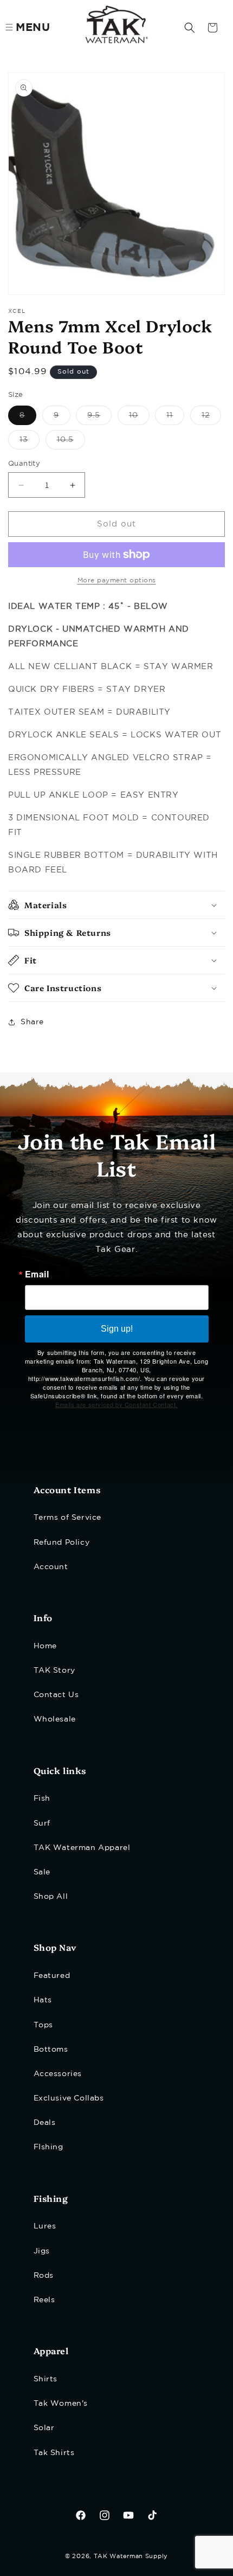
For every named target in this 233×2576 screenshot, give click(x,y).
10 (139, 418)
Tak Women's (61, 2404)
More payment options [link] (117, 580)
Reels (44, 2300)
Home (45, 1646)
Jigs (42, 2251)
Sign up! (117, 1329)
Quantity (24, 464)
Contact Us (56, 1695)
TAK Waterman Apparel (82, 1848)
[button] (190, 28)
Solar (44, 2428)
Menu (33, 28)
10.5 (71, 443)
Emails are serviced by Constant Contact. (116, 1404)
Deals (45, 2123)
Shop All (51, 1897)
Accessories (58, 2074)
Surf (42, 1823)
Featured (52, 1976)
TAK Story (54, 1671)
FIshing (48, 2147)
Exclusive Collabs (69, 2098)
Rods (44, 2276)
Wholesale (55, 1719)
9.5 (99, 418)
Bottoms (51, 2050)
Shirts (46, 2379)
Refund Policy (62, 1543)
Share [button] (32, 1022)
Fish (42, 1798)
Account (51, 1567)
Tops (43, 2025)
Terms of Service (68, 1518)
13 (30, 443)
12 (211, 418)
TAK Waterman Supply (131, 2556)
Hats (43, 2000)
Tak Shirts (54, 2453)
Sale (42, 1872)
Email (37, 1274)
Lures (45, 2226)
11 (175, 418)
